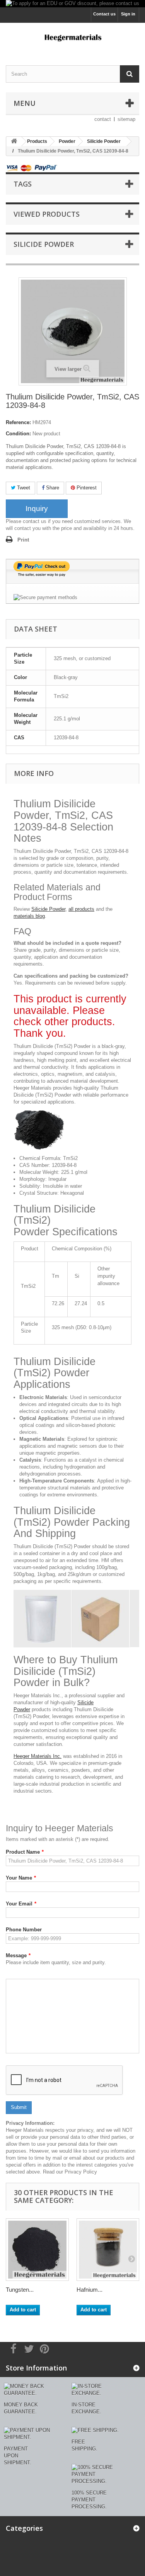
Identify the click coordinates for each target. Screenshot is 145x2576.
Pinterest (86, 488)
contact (103, 119)
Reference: (18, 422)
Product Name (25, 1852)
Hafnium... (90, 2290)
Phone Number (24, 1930)
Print (23, 540)
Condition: (18, 434)
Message (18, 1955)
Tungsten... (20, 2290)
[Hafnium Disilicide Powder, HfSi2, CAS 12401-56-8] (108, 2250)
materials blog (29, 916)
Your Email (21, 1904)
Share (52, 488)
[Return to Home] (14, 142)
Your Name (21, 1878)
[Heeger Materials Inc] (72, 37)
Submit (19, 2107)
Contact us (104, 14)
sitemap (126, 119)
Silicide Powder (48, 909)
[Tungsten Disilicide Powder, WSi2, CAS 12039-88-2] (37, 2250)
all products (81, 909)
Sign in (128, 14)
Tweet (23, 488)
